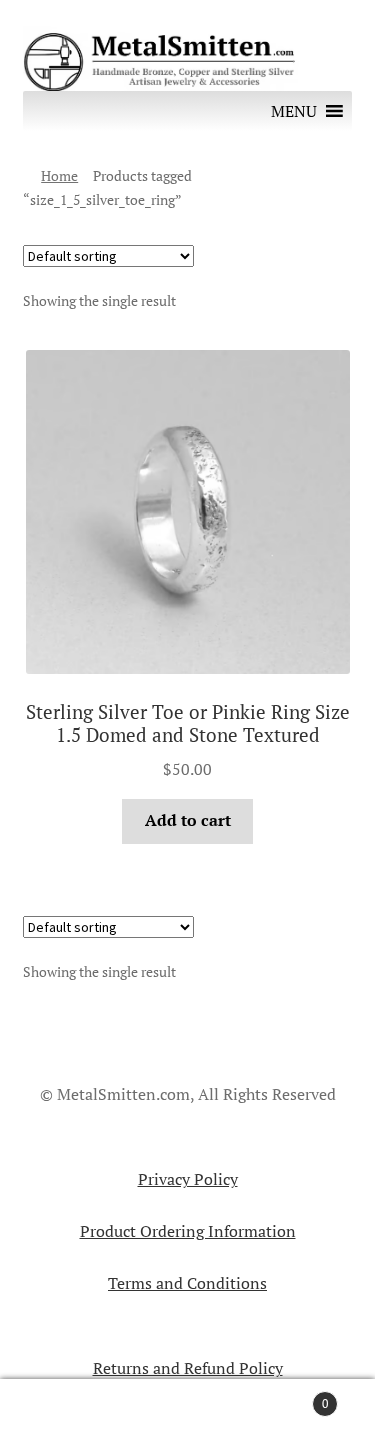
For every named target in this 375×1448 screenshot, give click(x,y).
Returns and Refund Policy (188, 1368)
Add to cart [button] (188, 820)
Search (187, 1414)
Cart (289, 1396)
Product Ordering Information (188, 1231)
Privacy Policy (188, 1179)
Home (59, 175)
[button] (294, 111)
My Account (62, 1414)
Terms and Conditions (187, 1283)
